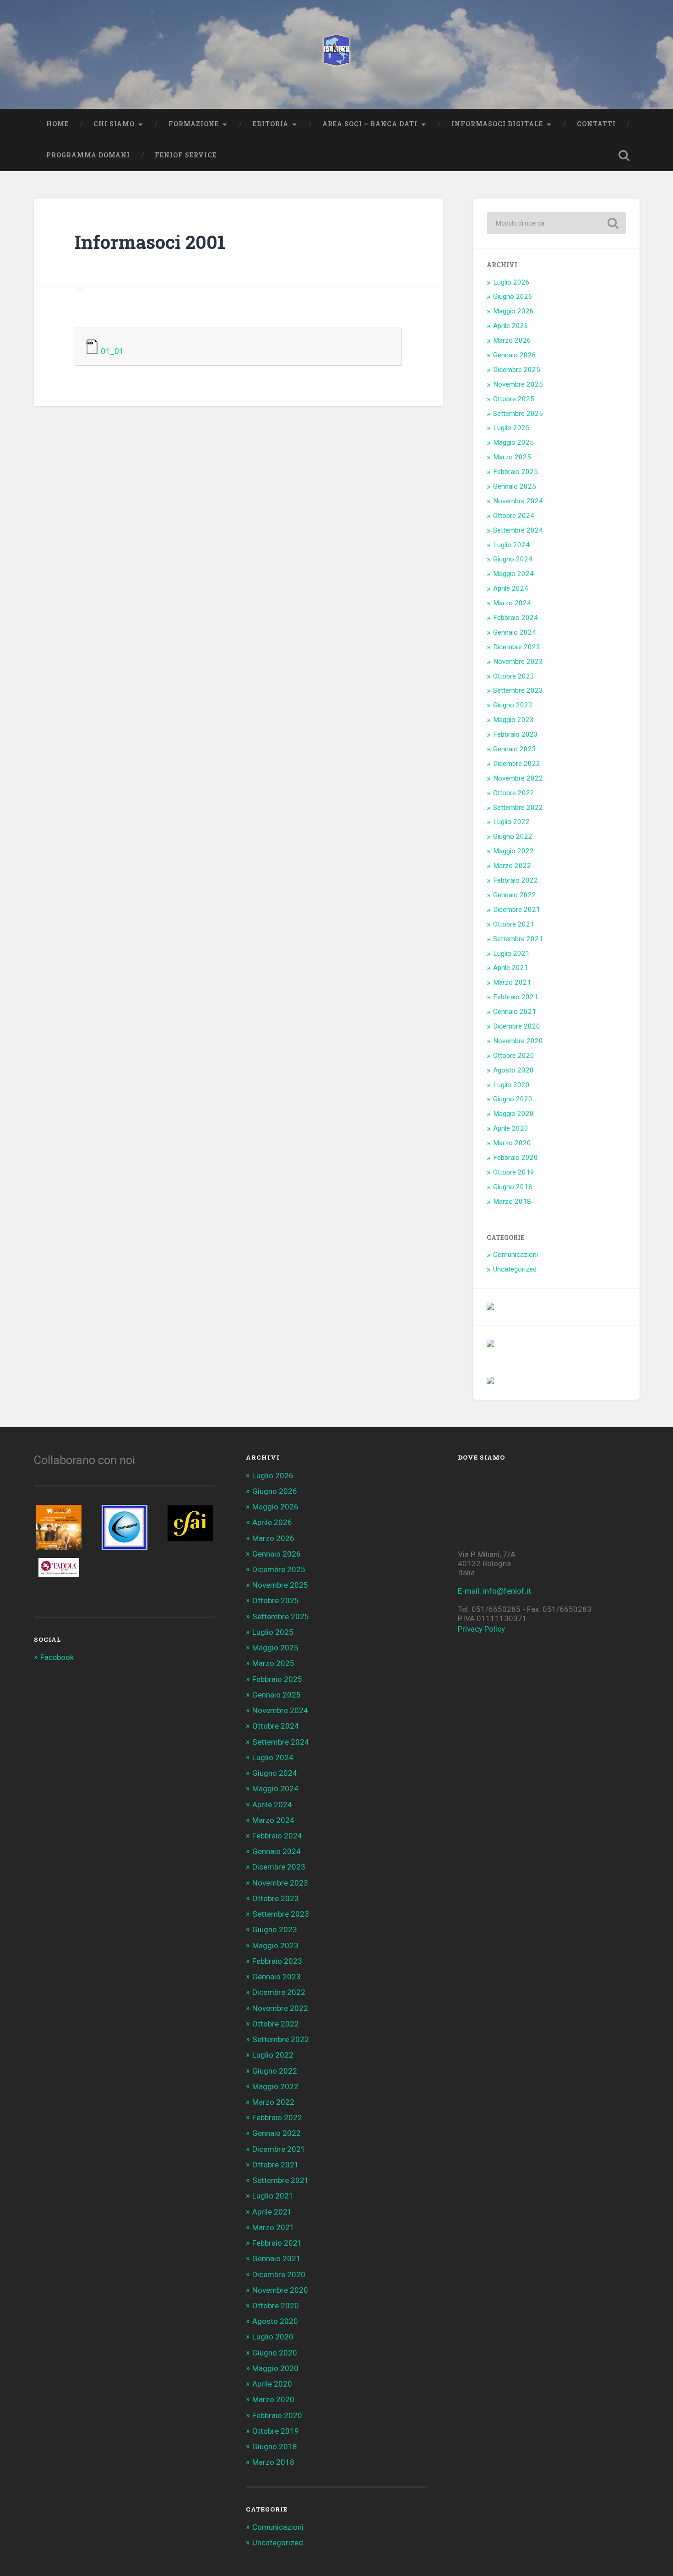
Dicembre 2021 (517, 910)
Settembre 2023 (518, 690)
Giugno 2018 (513, 1187)
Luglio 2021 (511, 954)
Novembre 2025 (518, 384)
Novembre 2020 (518, 1041)
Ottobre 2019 (514, 1172)
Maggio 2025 (513, 442)
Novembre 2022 (518, 778)
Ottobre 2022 (514, 793)
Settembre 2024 (518, 530)
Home (57, 124)
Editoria (271, 124)
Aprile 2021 (511, 968)
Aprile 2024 (511, 588)
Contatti (596, 124)
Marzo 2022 (512, 866)
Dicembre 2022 (517, 764)
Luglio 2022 (511, 822)
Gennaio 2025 (515, 486)
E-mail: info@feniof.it (494, 1591)
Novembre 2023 (518, 662)
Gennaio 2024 (515, 632)
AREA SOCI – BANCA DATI (370, 124)
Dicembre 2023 (517, 647)
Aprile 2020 (511, 1128)
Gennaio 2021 (515, 1012)
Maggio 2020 (513, 1114)
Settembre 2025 (518, 414)
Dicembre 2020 (517, 1026)
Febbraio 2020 (516, 1158)
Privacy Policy (481, 1629)
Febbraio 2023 (516, 734)
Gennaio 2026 (515, 355)
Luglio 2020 (511, 1085)
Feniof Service (186, 155)
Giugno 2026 (513, 296)
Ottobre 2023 (514, 676)
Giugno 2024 (513, 559)
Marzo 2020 (512, 1143)
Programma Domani (88, 155)
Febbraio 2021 (516, 997)
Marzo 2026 (512, 340)
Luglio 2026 (511, 282)
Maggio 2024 (513, 574)
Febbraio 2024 (516, 618)
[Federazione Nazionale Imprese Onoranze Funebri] (336, 54)
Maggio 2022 (513, 851)
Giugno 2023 (513, 705)
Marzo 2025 (512, 457)
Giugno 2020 (513, 1099)
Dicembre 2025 (517, 370)
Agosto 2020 (513, 1070)
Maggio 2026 (513, 311)
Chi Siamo (114, 124)
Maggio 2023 (513, 720)
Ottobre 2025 (514, 399)
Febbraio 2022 (516, 880)
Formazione (194, 124)
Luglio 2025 (511, 428)
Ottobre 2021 (514, 924)
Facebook (57, 1657)
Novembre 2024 (518, 501)
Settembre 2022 (518, 808)
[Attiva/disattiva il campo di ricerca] (624, 156)
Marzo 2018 (512, 1202)
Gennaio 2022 (515, 895)
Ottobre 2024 (514, 516)
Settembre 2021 (518, 939)
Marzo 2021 (512, 982)
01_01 (112, 351)
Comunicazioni (516, 1255)
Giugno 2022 (513, 836)
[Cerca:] (556, 223)
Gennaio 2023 (515, 749)
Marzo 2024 (512, 603)
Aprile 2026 (511, 326)
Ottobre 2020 (514, 1056)
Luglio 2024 (511, 545)
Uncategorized (515, 1269)
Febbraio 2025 (516, 472)
